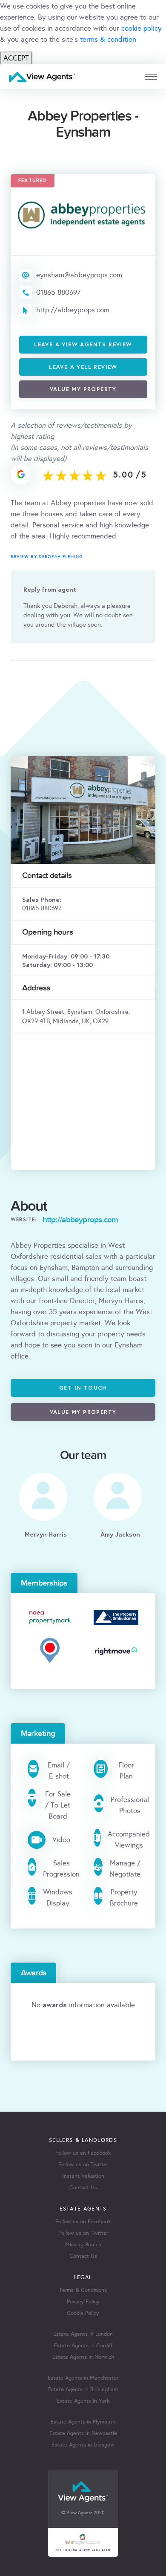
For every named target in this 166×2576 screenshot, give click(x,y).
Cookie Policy (83, 2313)
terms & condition (108, 39)
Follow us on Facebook (83, 2153)
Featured (33, 180)
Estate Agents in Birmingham (83, 2389)
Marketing (38, 1733)
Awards (33, 1973)
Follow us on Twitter (83, 2164)
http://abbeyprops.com (73, 310)
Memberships (44, 1583)
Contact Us (83, 2187)
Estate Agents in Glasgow (83, 2445)
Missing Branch (83, 2245)
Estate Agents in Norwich (83, 2357)
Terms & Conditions (83, 2290)
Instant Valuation (83, 2176)
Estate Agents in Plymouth (83, 2422)
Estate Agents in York (83, 2401)
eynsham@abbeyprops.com (79, 275)
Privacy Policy (83, 2302)
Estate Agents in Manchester (83, 2378)
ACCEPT (16, 58)
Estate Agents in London (83, 2334)
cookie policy (142, 28)
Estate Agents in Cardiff (83, 2346)
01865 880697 (59, 292)
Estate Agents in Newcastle (83, 2433)
